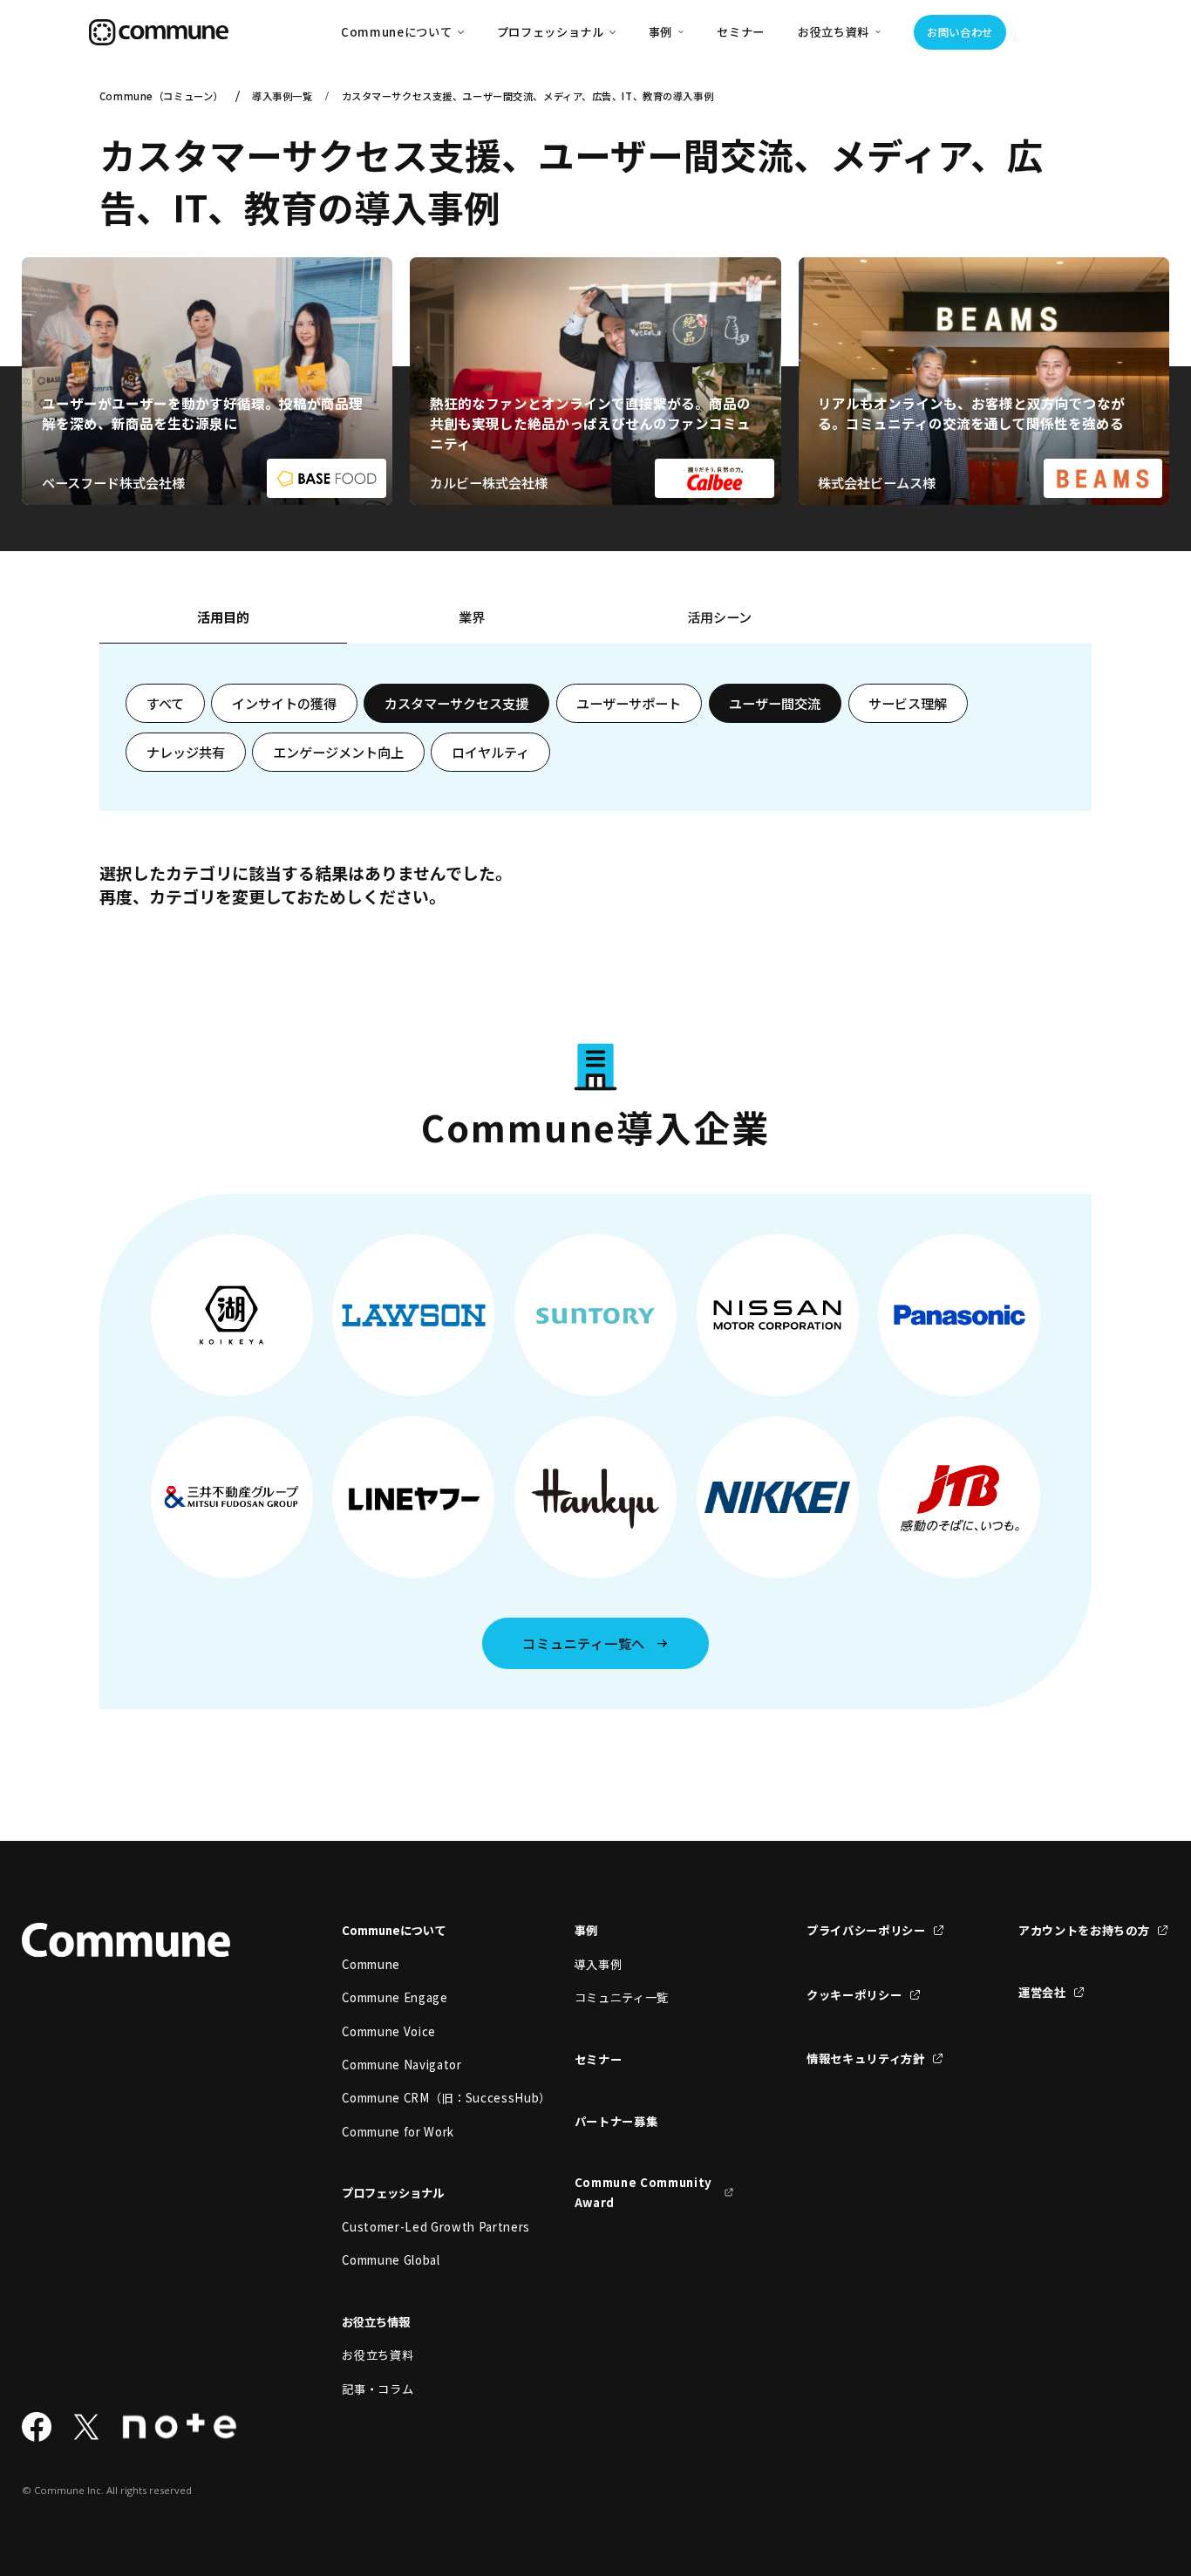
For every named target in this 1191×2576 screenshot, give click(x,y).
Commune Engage (395, 1997)
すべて (165, 703)
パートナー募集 (616, 2121)
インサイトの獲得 (284, 703)
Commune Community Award (643, 2192)
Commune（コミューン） (161, 96)
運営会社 (1042, 1992)
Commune (371, 1964)
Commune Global (391, 2260)
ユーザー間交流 (775, 703)
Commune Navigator (402, 2065)
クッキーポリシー (854, 1995)
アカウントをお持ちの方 (1084, 1930)
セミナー (741, 32)
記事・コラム (378, 2389)
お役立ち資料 (378, 2355)
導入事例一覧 (282, 96)
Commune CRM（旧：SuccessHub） (422, 2098)
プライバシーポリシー (866, 1930)
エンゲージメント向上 (338, 752)
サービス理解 (908, 703)
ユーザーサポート (629, 703)
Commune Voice (389, 2031)
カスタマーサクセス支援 (456, 703)
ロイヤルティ (490, 752)
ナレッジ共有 (186, 752)
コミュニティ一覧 (622, 1997)
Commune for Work (398, 2132)
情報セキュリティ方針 (866, 2058)
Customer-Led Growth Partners (422, 2227)
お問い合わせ (960, 32)
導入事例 (599, 1964)
